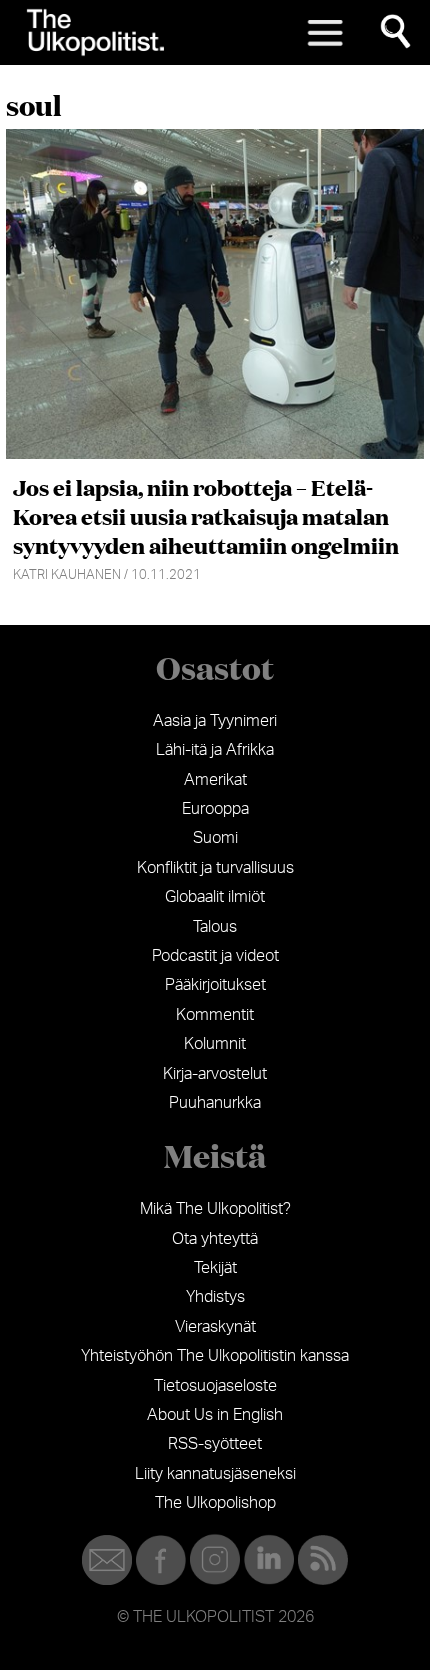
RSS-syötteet (215, 1444)
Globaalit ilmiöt (215, 897)
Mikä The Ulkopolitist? (215, 1209)
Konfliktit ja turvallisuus (215, 868)
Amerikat (215, 780)
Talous (215, 927)
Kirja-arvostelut (215, 1074)
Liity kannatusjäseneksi (215, 1474)
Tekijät (215, 1268)
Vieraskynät (215, 1327)
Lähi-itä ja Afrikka (215, 750)
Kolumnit (215, 1044)
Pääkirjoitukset (215, 985)
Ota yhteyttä (215, 1239)
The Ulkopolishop (215, 1503)
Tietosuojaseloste (215, 1386)
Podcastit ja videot (215, 956)
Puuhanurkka (215, 1103)
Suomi (215, 838)
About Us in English (215, 1415)
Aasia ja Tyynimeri (215, 721)
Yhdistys (215, 1297)
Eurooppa (215, 809)
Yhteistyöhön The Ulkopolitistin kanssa (215, 1356)
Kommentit (215, 1015)
